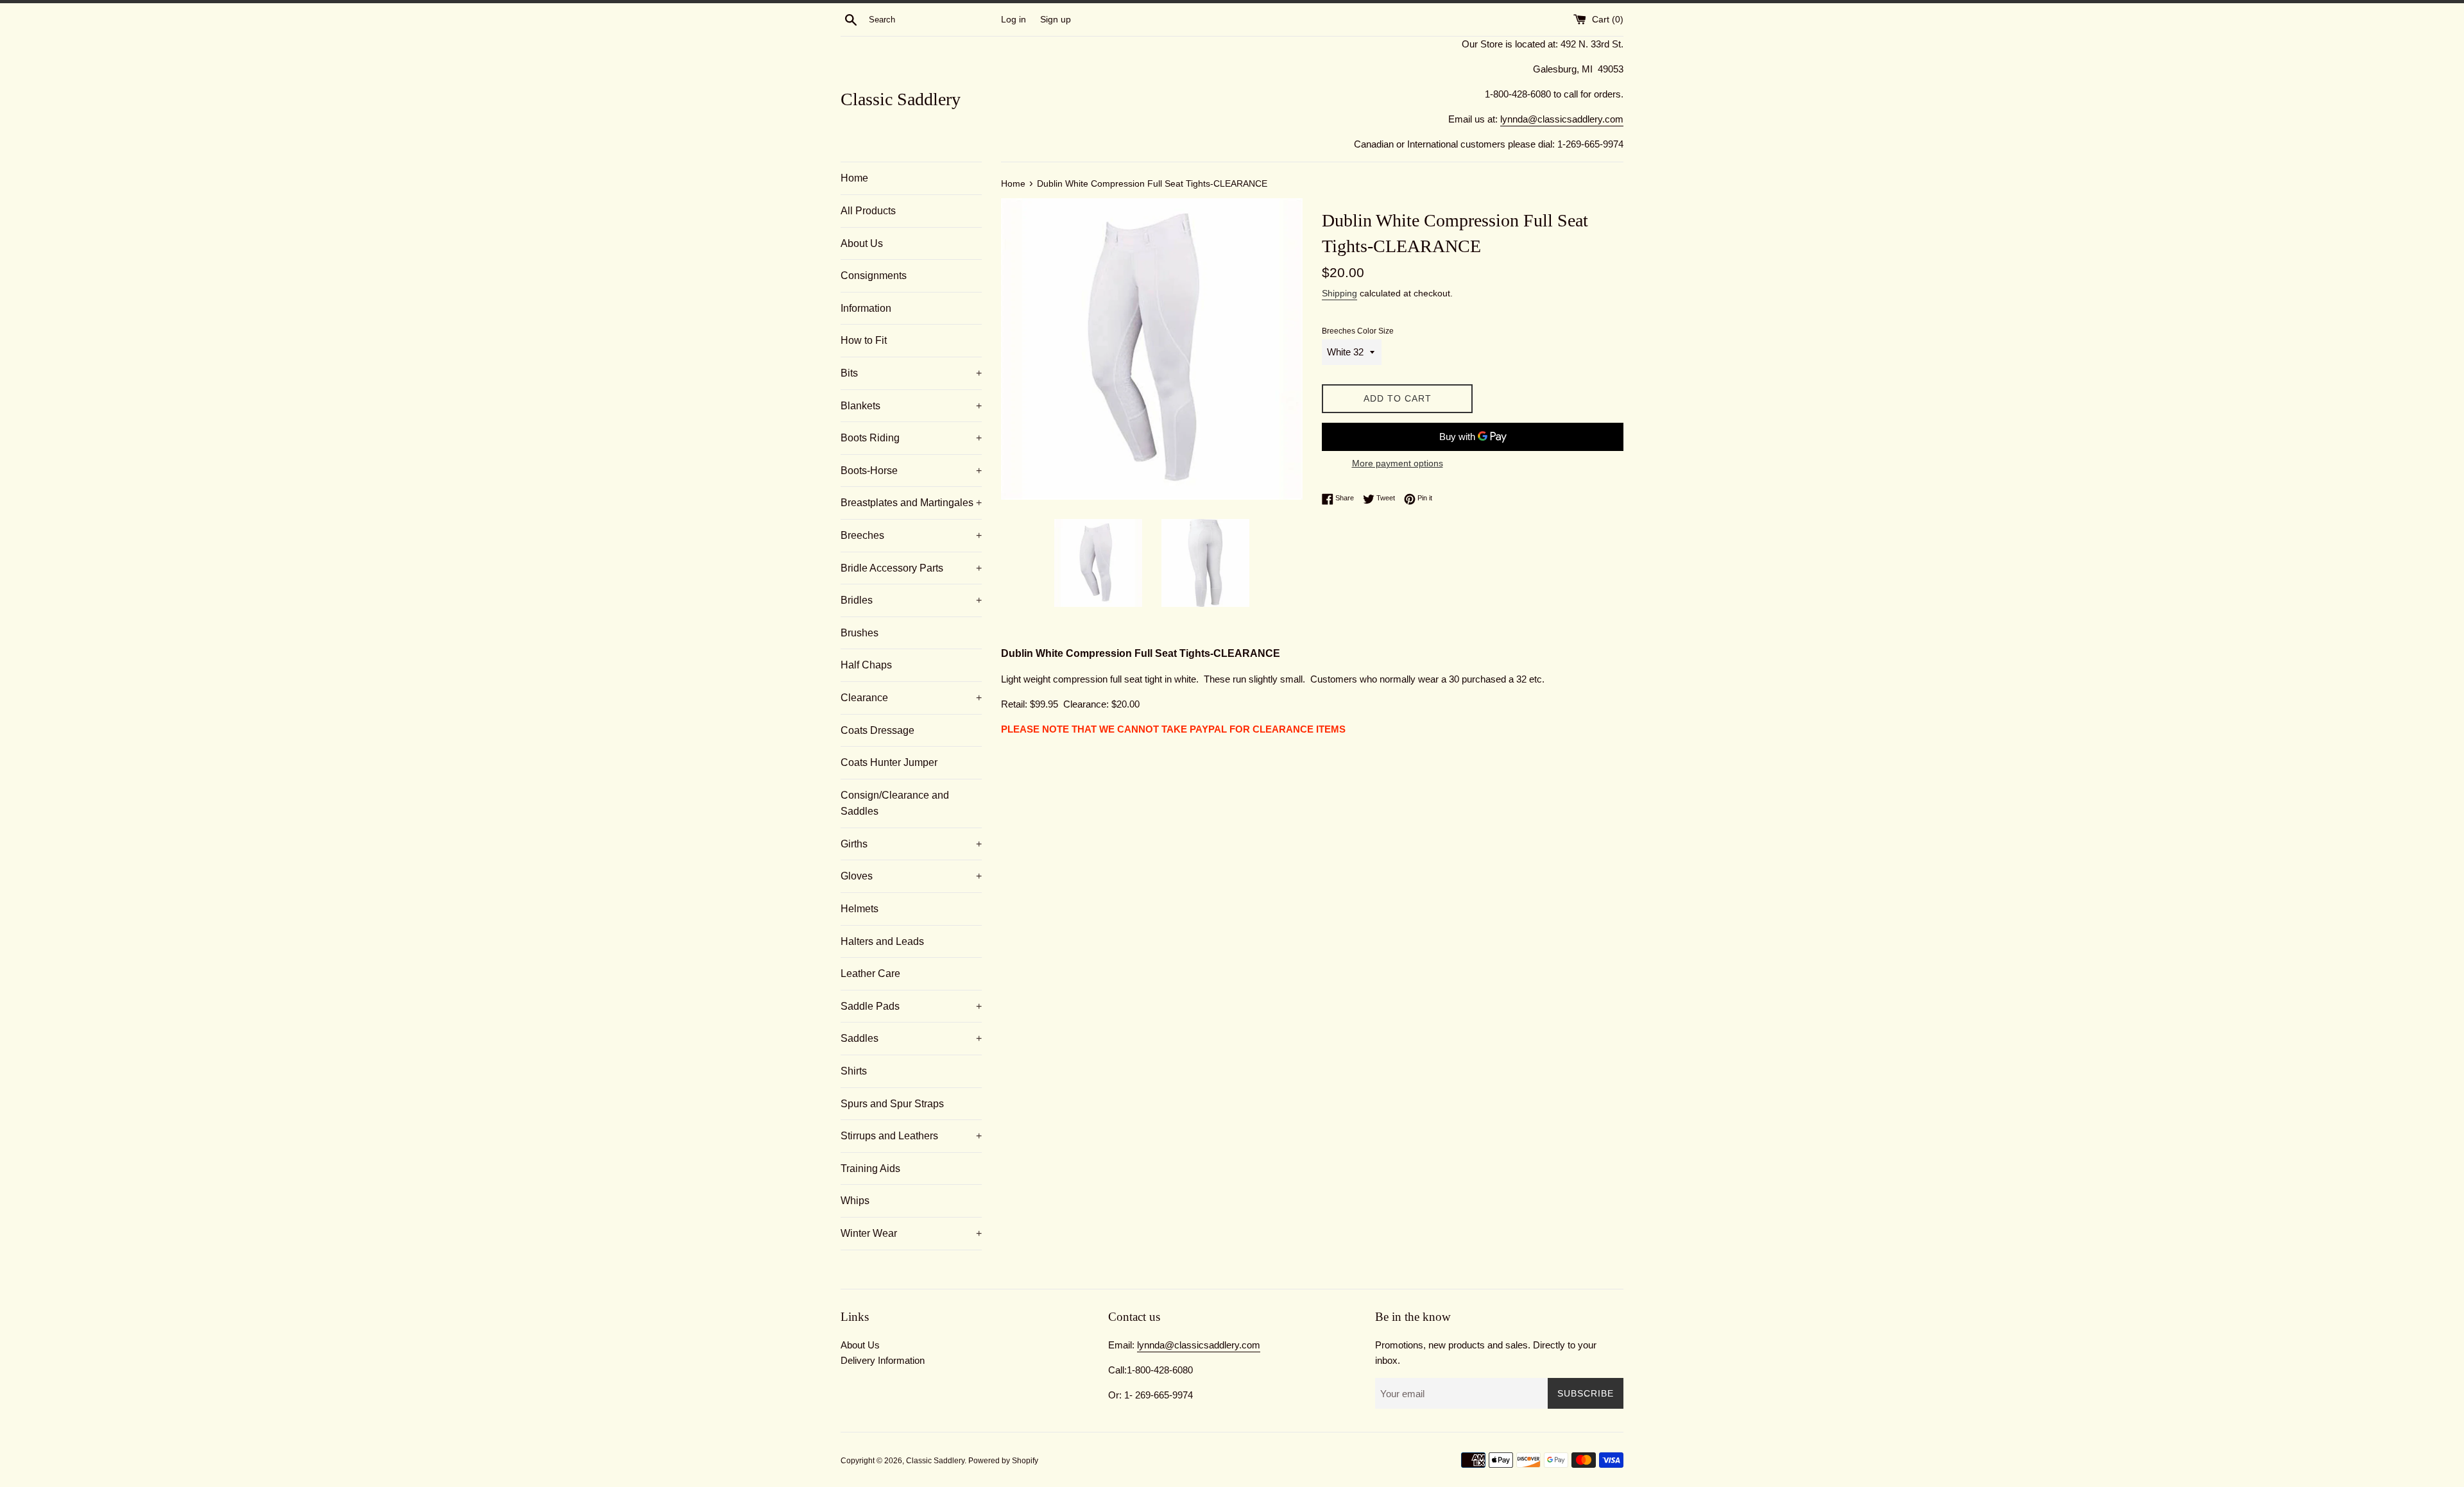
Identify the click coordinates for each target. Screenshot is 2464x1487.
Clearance (911, 698)
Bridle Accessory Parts (911, 568)
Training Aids (870, 1168)
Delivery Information (883, 1360)
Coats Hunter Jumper (889, 762)
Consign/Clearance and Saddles (895, 803)
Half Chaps (866, 665)
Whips (855, 1201)
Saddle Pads (911, 1006)
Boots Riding (911, 438)
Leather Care (870, 973)
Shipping (1339, 293)
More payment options (1398, 463)
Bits (911, 373)
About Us (862, 243)
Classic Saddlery (901, 99)
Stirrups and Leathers (911, 1136)
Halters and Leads (882, 941)
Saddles (911, 1038)
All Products (868, 211)
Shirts (854, 1071)
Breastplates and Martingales (911, 503)
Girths (911, 844)
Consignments (874, 276)
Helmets (860, 909)
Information (866, 308)
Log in (1014, 20)
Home (854, 178)
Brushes (860, 633)
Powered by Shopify (1003, 1461)
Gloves (911, 876)
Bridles (911, 600)
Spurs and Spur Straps (892, 1104)
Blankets (911, 406)
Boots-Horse (911, 471)
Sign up (1056, 20)
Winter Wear (911, 1233)
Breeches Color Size (1358, 331)
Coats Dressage (877, 730)
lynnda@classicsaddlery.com (1562, 119)
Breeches (911, 535)
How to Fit (864, 340)
